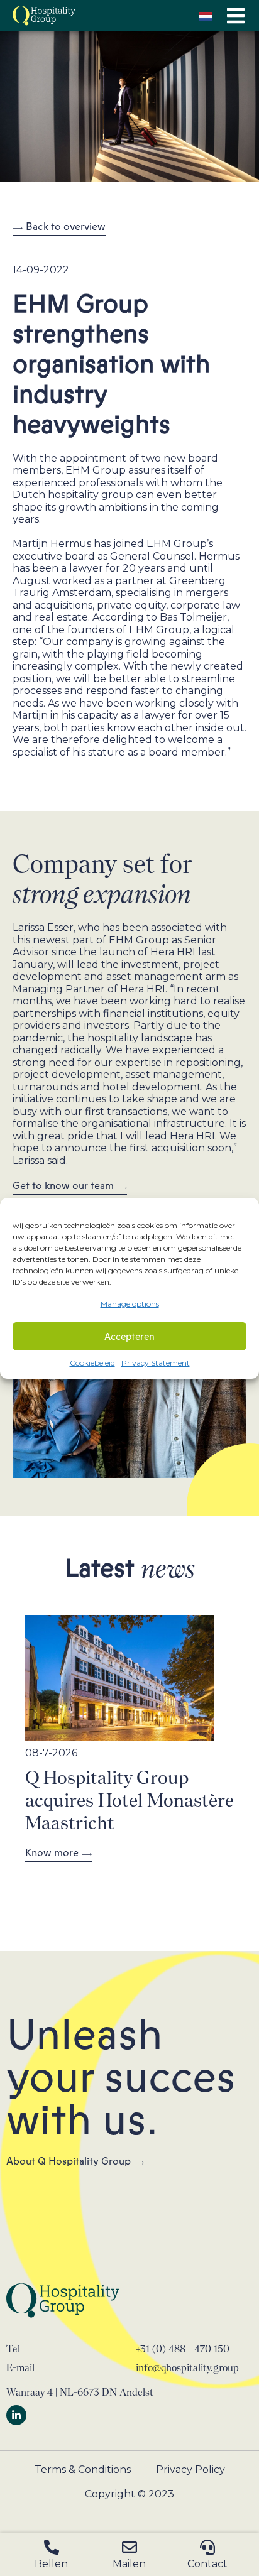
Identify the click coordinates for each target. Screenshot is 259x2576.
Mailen (129, 2564)
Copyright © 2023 (129, 2494)
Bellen (51, 2564)
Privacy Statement (156, 1363)
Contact (207, 2564)
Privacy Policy (190, 2470)
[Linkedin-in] (16, 2415)
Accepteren (129, 1337)
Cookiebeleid (92, 1363)
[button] (235, 16)
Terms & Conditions (83, 2470)
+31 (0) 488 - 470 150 (183, 2349)
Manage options (130, 1304)
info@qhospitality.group (187, 2368)
